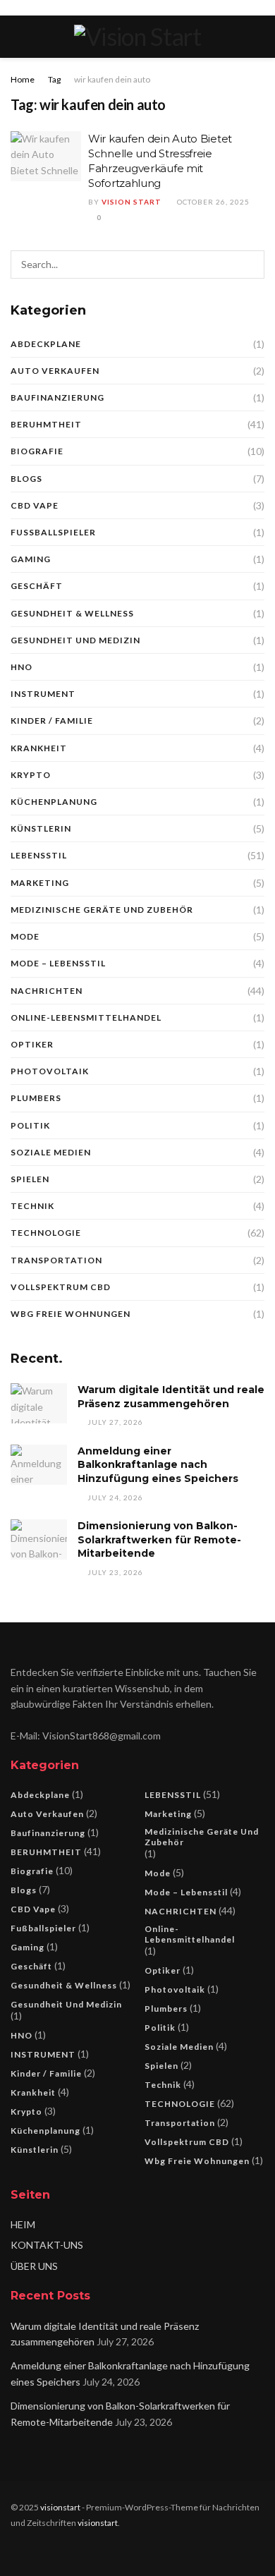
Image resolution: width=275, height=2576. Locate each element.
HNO (22, 667)
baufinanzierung (57, 397)
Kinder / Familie (52, 721)
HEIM (23, 2224)
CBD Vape (35, 505)
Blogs (26, 479)
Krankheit (39, 748)
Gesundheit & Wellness (72, 613)
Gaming (31, 559)
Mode (25, 936)
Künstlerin (41, 828)
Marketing (40, 883)
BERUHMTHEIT (46, 424)
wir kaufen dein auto (112, 79)
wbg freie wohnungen (71, 1314)
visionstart (60, 2507)
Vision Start (132, 202)
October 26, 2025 (212, 202)
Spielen (30, 1179)
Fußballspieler (53, 532)
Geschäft (37, 586)
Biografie (37, 451)
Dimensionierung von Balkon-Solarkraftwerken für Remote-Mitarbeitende (159, 1539)
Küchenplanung (54, 802)
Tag (54, 79)
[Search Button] (250, 265)
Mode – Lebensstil (58, 963)
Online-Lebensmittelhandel (86, 1017)
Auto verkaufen (55, 371)
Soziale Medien (51, 1152)
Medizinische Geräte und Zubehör (102, 910)
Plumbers (36, 1098)
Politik (30, 1125)
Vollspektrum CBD (61, 1287)
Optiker (32, 1044)
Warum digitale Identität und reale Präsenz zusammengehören (171, 1397)
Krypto (31, 775)
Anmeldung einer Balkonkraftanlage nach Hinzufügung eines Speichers (158, 1465)
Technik (32, 1206)
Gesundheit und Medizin (75, 640)
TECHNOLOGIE (46, 1233)
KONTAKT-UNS (47, 2245)
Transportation (56, 1260)
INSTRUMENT (43, 694)
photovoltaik (50, 1071)
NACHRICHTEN (47, 991)
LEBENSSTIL (39, 855)
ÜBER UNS (34, 2266)
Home (23, 79)
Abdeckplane (46, 344)
